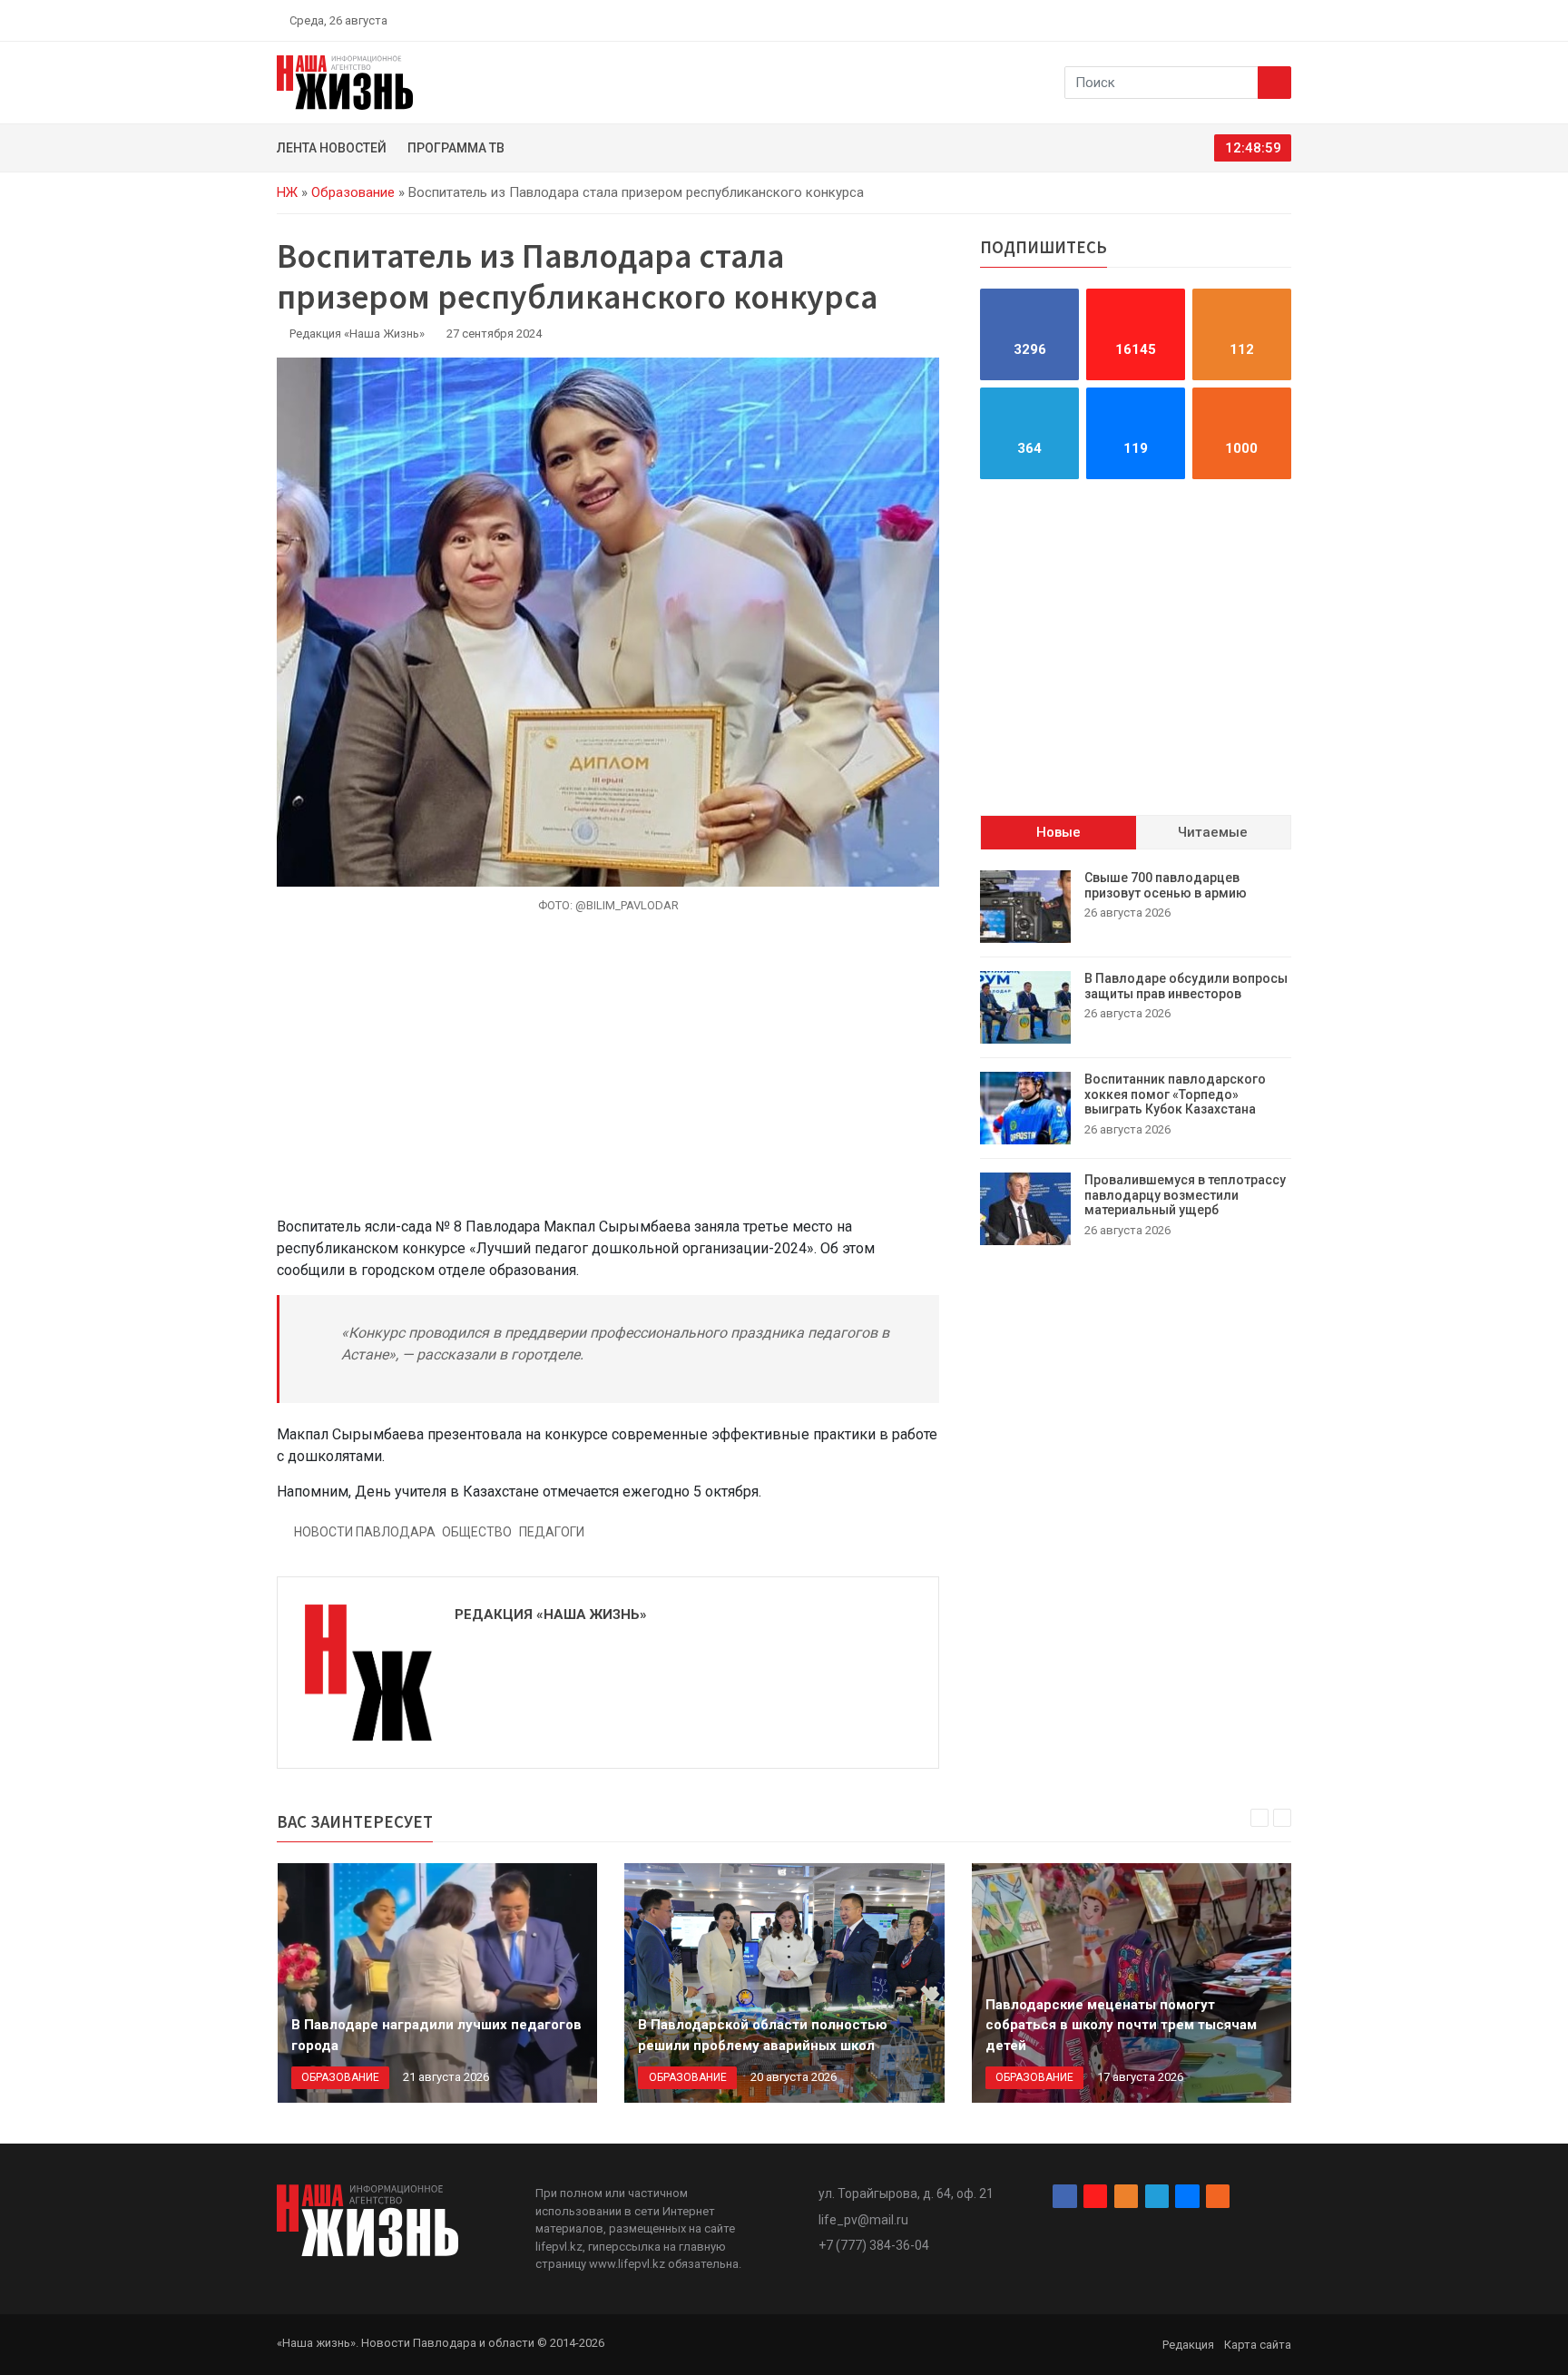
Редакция (1188, 2345)
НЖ (287, 192)
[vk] (1263, 20)
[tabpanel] (1136, 1058)
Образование (353, 192)
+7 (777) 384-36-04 (874, 2245)
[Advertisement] (608, 1075)
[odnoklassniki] (1220, 20)
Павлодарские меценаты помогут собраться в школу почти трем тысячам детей (1121, 2025)
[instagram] (1200, 20)
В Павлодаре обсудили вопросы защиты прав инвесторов (1186, 986)
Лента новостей (332, 148)
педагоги (552, 1532)
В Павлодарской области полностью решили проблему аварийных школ (763, 2035)
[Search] (1274, 83)
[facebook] (1179, 20)
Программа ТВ (456, 148)
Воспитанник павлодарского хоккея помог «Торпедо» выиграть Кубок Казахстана (1175, 1094)
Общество (477, 1532)
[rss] (1284, 20)
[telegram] (1242, 20)
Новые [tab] (1058, 832)
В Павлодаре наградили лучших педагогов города (436, 2035)
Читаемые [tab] (1213, 832)
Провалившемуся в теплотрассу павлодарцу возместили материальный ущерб (1185, 1195)
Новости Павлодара (365, 1532)
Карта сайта (1258, 2345)
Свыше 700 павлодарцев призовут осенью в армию (1166, 885)
